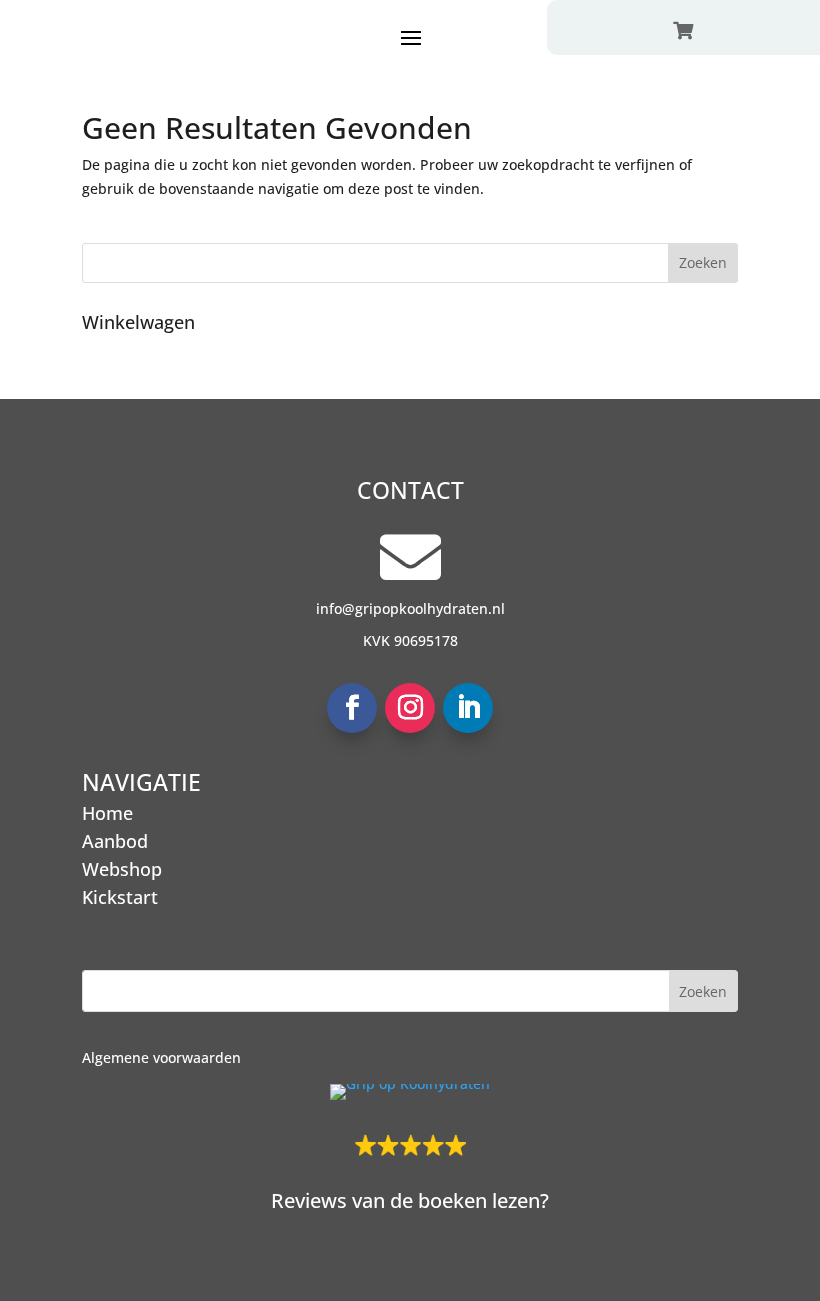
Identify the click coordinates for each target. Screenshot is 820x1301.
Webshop (122, 869)
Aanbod (115, 841)
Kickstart (120, 897)
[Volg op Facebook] (352, 708)
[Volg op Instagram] (410, 708)
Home (107, 813)
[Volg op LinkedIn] (468, 708)
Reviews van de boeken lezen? (410, 1200)
